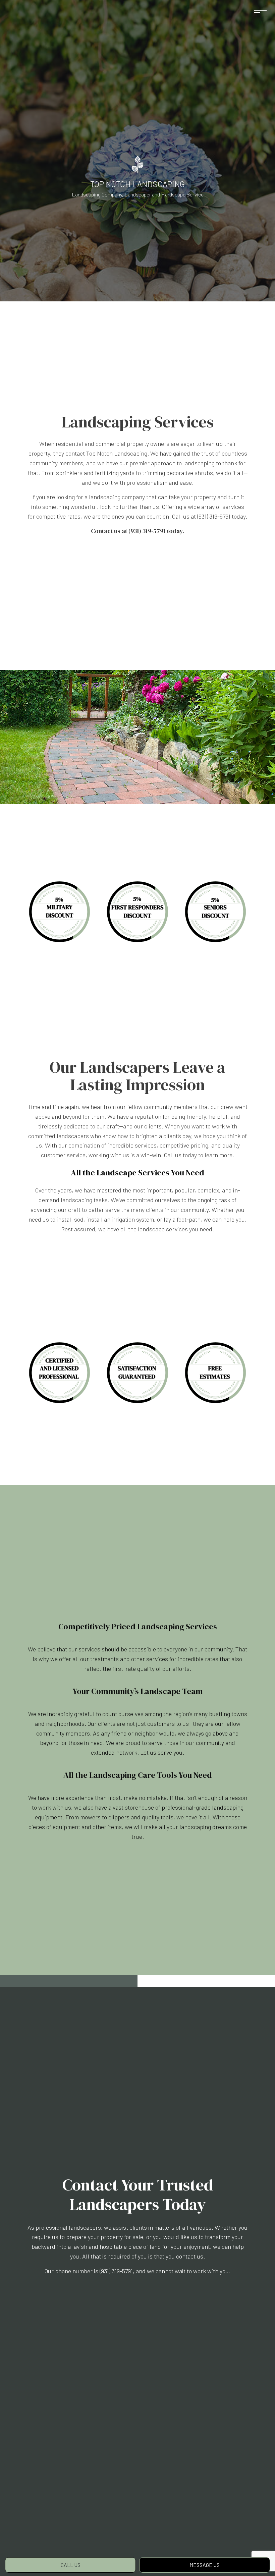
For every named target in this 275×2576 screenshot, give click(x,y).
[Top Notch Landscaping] (138, 164)
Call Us (71, 2565)
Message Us (205, 2565)
